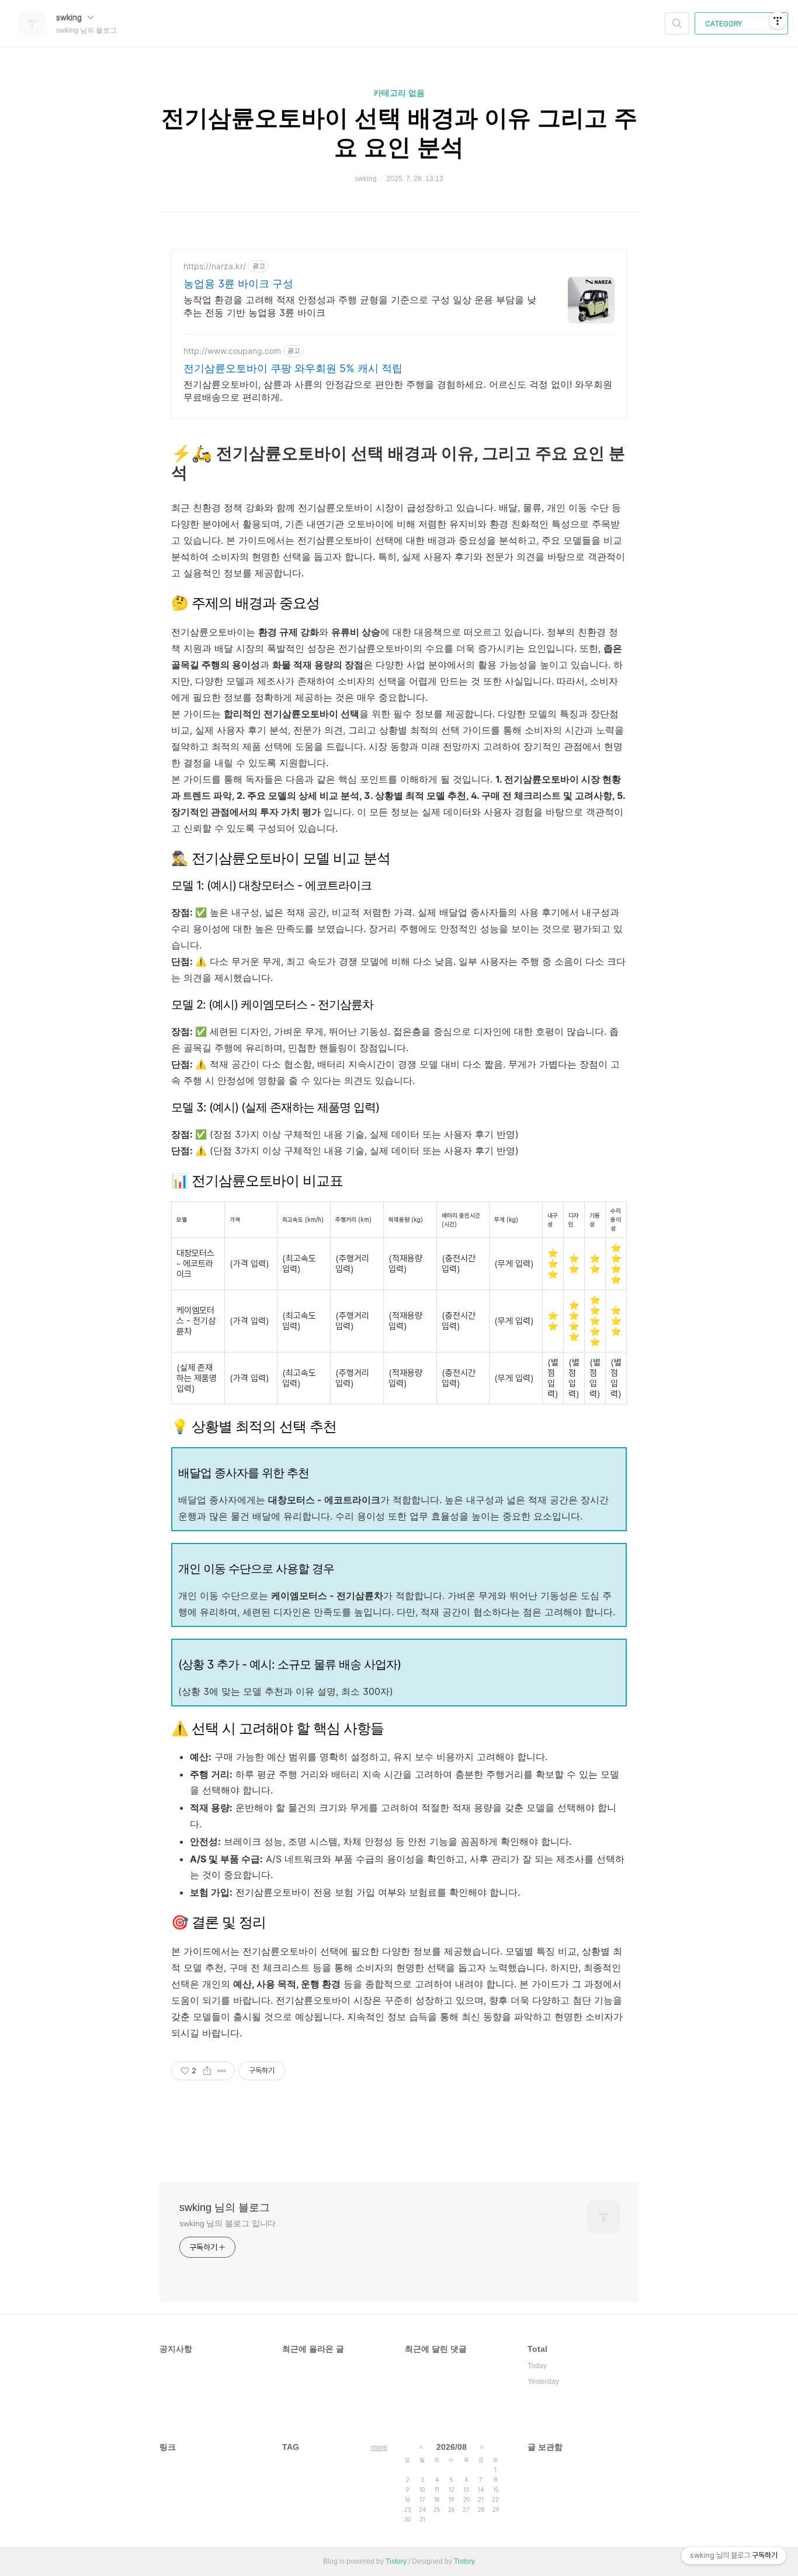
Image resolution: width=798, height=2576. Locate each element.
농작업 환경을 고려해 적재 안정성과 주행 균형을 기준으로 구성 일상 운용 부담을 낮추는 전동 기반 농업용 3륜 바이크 (360, 306)
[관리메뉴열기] (778, 20)
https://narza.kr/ (215, 266)
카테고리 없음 (399, 93)
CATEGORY (724, 24)
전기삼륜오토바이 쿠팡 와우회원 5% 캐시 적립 (293, 368)
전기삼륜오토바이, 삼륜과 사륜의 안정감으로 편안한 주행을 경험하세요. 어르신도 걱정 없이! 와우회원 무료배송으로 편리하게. (398, 391)
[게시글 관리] (222, 2071)
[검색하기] (677, 23)
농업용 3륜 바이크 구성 (238, 284)
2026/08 (452, 2447)
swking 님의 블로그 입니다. (229, 2223)
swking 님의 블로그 (225, 2207)
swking (70, 18)
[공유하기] (207, 2071)
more (379, 2448)
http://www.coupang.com (232, 351)
